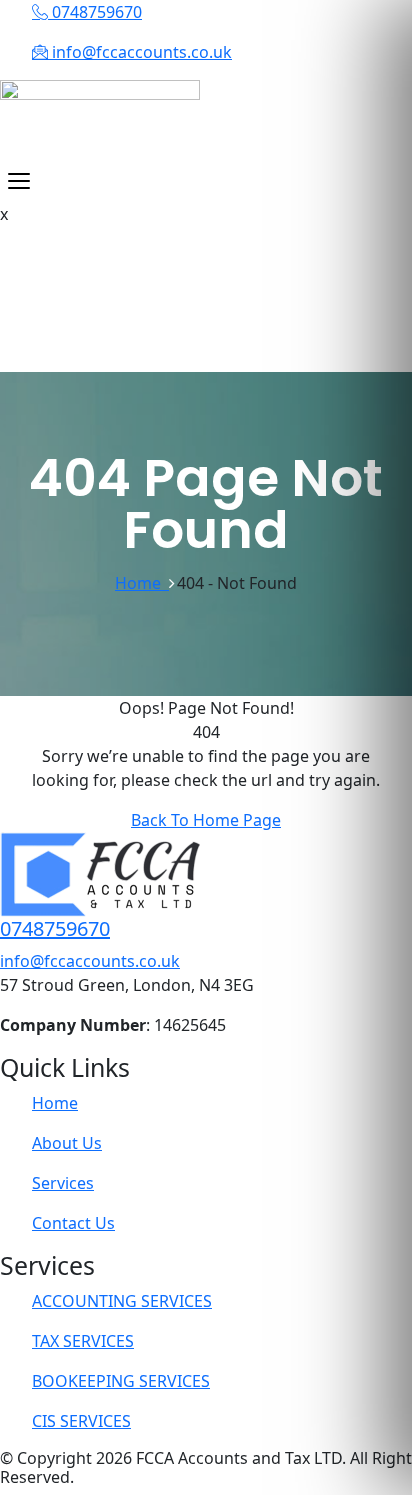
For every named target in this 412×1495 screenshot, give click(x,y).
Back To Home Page (206, 820)
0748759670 (55, 928)
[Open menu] (19, 181)
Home (142, 583)
